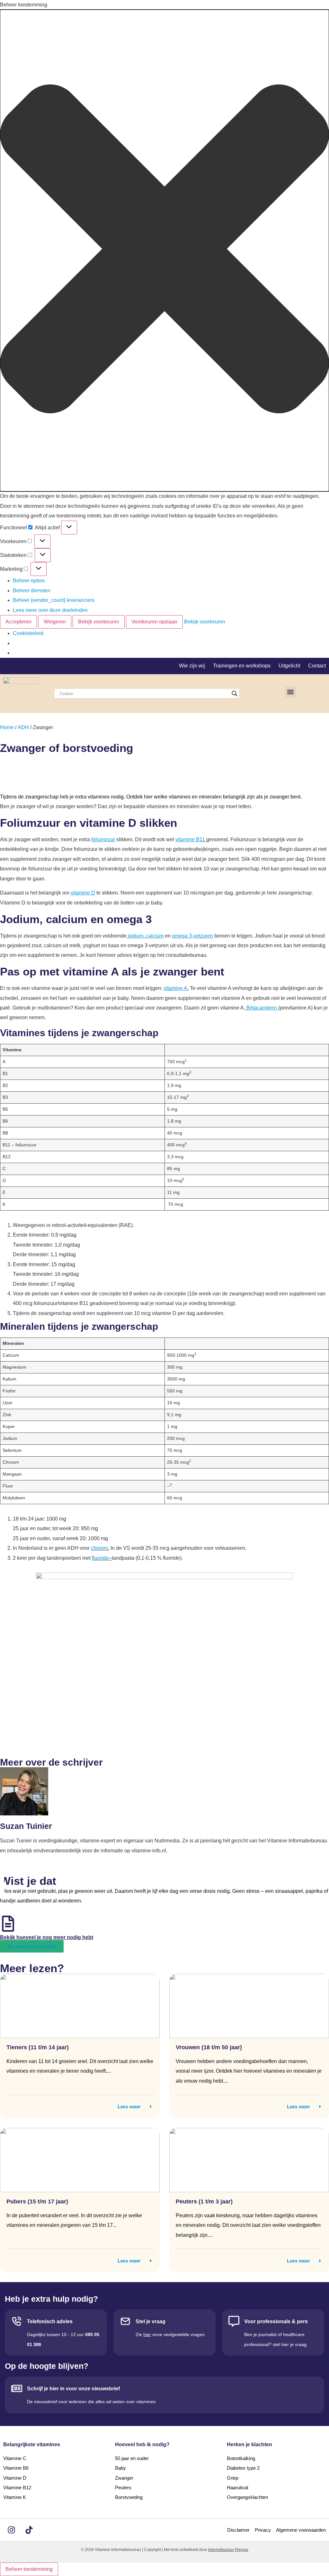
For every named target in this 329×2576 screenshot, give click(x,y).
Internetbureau (221, 2550)
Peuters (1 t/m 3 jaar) (204, 2201)
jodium (136, 936)
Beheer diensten (32, 591)
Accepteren (18, 622)
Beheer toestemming (29, 2569)
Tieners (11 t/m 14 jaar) (38, 2047)
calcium (155, 936)
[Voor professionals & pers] (234, 2321)
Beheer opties (29, 581)
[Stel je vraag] (125, 2321)
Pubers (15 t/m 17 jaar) (37, 2201)
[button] (164, 251)
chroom (99, 1548)
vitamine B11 (190, 839)
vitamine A (175, 988)
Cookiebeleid (28, 633)
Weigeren (55, 622)
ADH (23, 727)
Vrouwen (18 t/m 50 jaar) (209, 2047)
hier (147, 2334)
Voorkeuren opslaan (154, 622)
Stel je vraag (151, 2321)
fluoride (100, 1558)
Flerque (242, 2550)
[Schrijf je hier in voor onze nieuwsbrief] (17, 2388)
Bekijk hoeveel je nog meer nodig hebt (47, 1937)
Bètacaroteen (262, 1008)
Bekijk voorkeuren (99, 622)
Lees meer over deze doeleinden (50, 610)
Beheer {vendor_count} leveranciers (54, 600)
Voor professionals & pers (276, 2321)
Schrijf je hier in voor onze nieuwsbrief (73, 2389)
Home (7, 727)
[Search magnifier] (235, 693)
